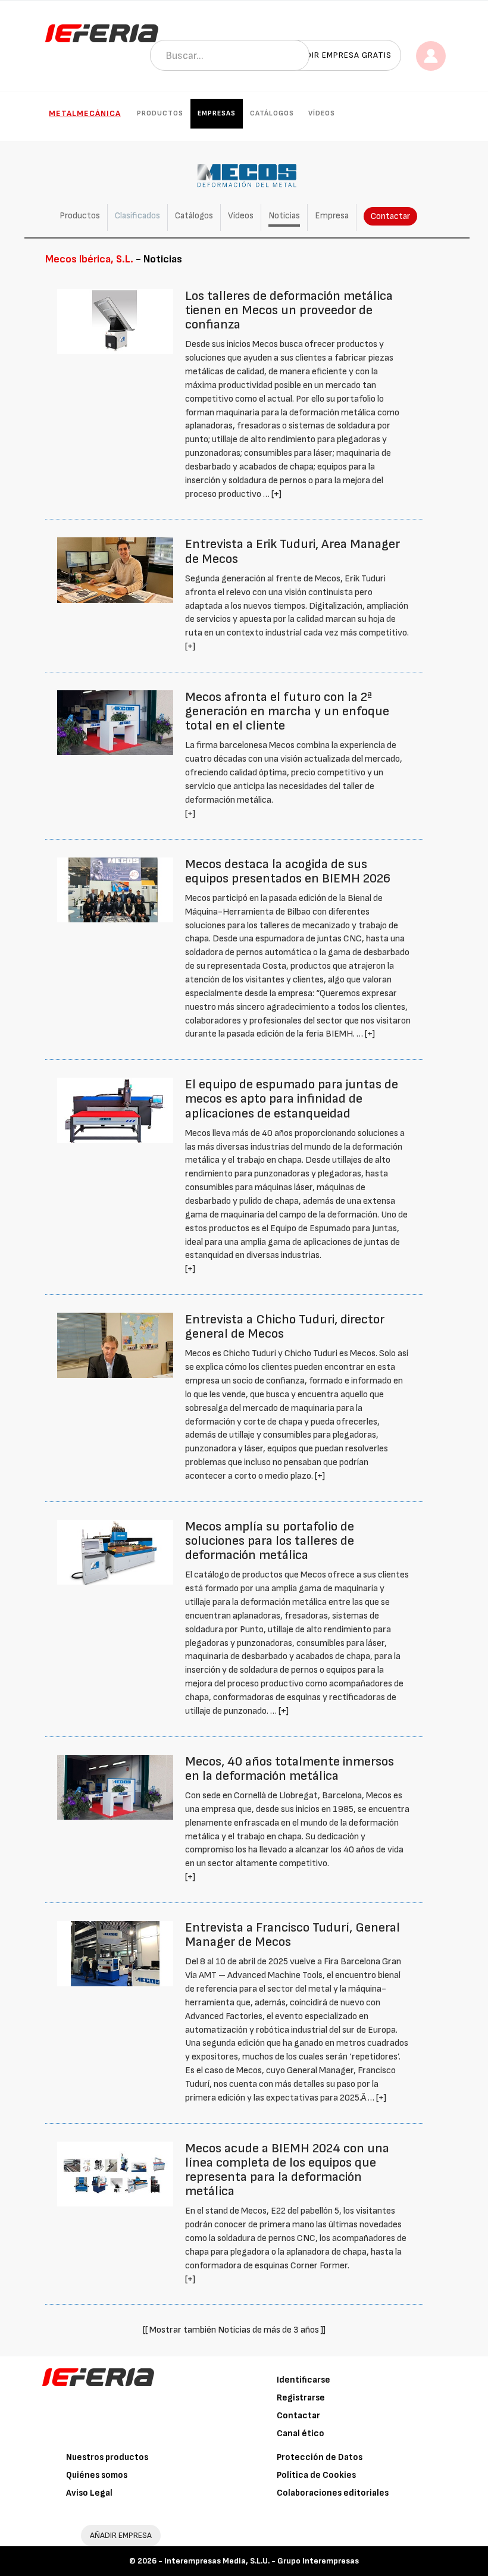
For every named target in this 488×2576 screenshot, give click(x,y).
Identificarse (304, 2380)
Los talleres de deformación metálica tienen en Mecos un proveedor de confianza (289, 310)
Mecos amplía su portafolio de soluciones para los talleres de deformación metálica (270, 1541)
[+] (276, 494)
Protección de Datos (320, 2457)
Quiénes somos (97, 2475)
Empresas (217, 113)
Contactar (390, 216)
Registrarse (301, 2398)
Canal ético (301, 2433)
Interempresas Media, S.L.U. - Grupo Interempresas (262, 2561)
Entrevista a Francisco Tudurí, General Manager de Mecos (293, 1935)
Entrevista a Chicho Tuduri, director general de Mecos (285, 1327)
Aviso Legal (89, 2493)
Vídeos (322, 113)
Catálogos (272, 113)
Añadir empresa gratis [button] (340, 55)
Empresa (332, 216)
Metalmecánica (85, 113)
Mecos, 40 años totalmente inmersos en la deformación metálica (290, 1769)
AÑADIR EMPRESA (121, 2535)
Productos (160, 113)
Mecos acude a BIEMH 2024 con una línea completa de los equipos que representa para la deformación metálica (287, 2170)
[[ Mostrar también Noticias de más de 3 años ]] (234, 2330)
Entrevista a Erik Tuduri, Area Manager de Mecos (293, 551)
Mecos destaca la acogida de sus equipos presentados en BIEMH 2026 (288, 871)
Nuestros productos (107, 2457)
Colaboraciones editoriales (333, 2493)
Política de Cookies (316, 2475)
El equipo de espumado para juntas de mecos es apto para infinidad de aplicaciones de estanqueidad (292, 1099)
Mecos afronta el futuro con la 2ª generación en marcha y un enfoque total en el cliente (287, 711)
